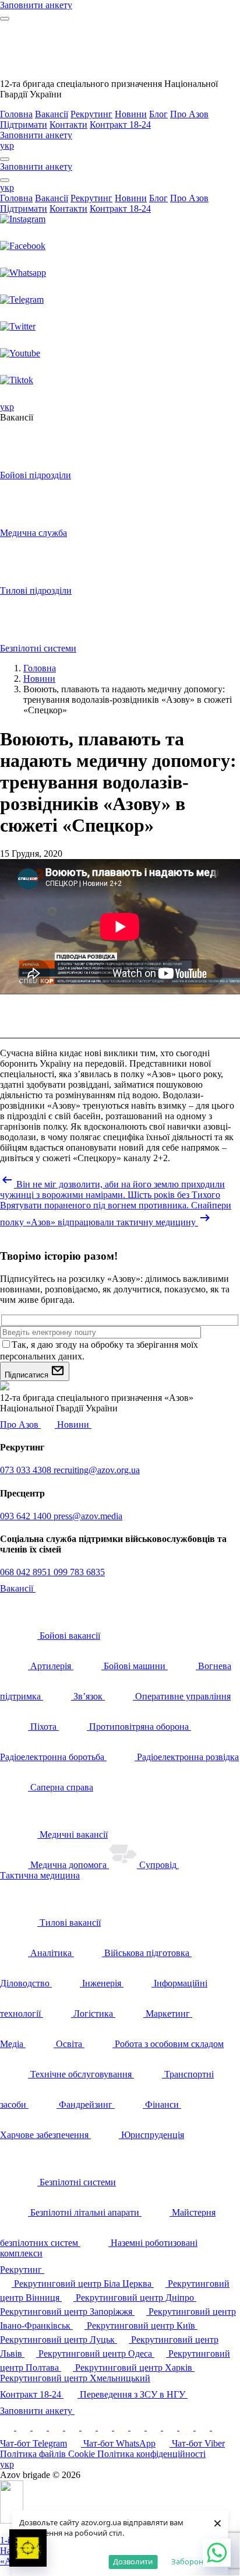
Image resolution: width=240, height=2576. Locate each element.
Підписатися (28, 1375)
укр (7, 146)
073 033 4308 (27, 1470)
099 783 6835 (79, 1572)
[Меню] (5, 19)
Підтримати (24, 125)
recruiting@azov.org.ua (97, 1470)
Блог (158, 114)
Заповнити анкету (37, 2411)
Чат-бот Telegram (33, 2443)
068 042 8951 (27, 1572)
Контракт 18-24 (120, 125)
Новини (131, 114)
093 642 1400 (27, 1516)
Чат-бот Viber (198, 2443)
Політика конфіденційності (151, 2454)
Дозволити (133, 2561)
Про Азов (189, 114)
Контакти (68, 125)
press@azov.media (88, 1516)
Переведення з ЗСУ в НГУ (134, 2394)
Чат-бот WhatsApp (119, 2443)
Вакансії (52, 114)
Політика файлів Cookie (49, 2454)
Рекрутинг (91, 114)
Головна (16, 114)
